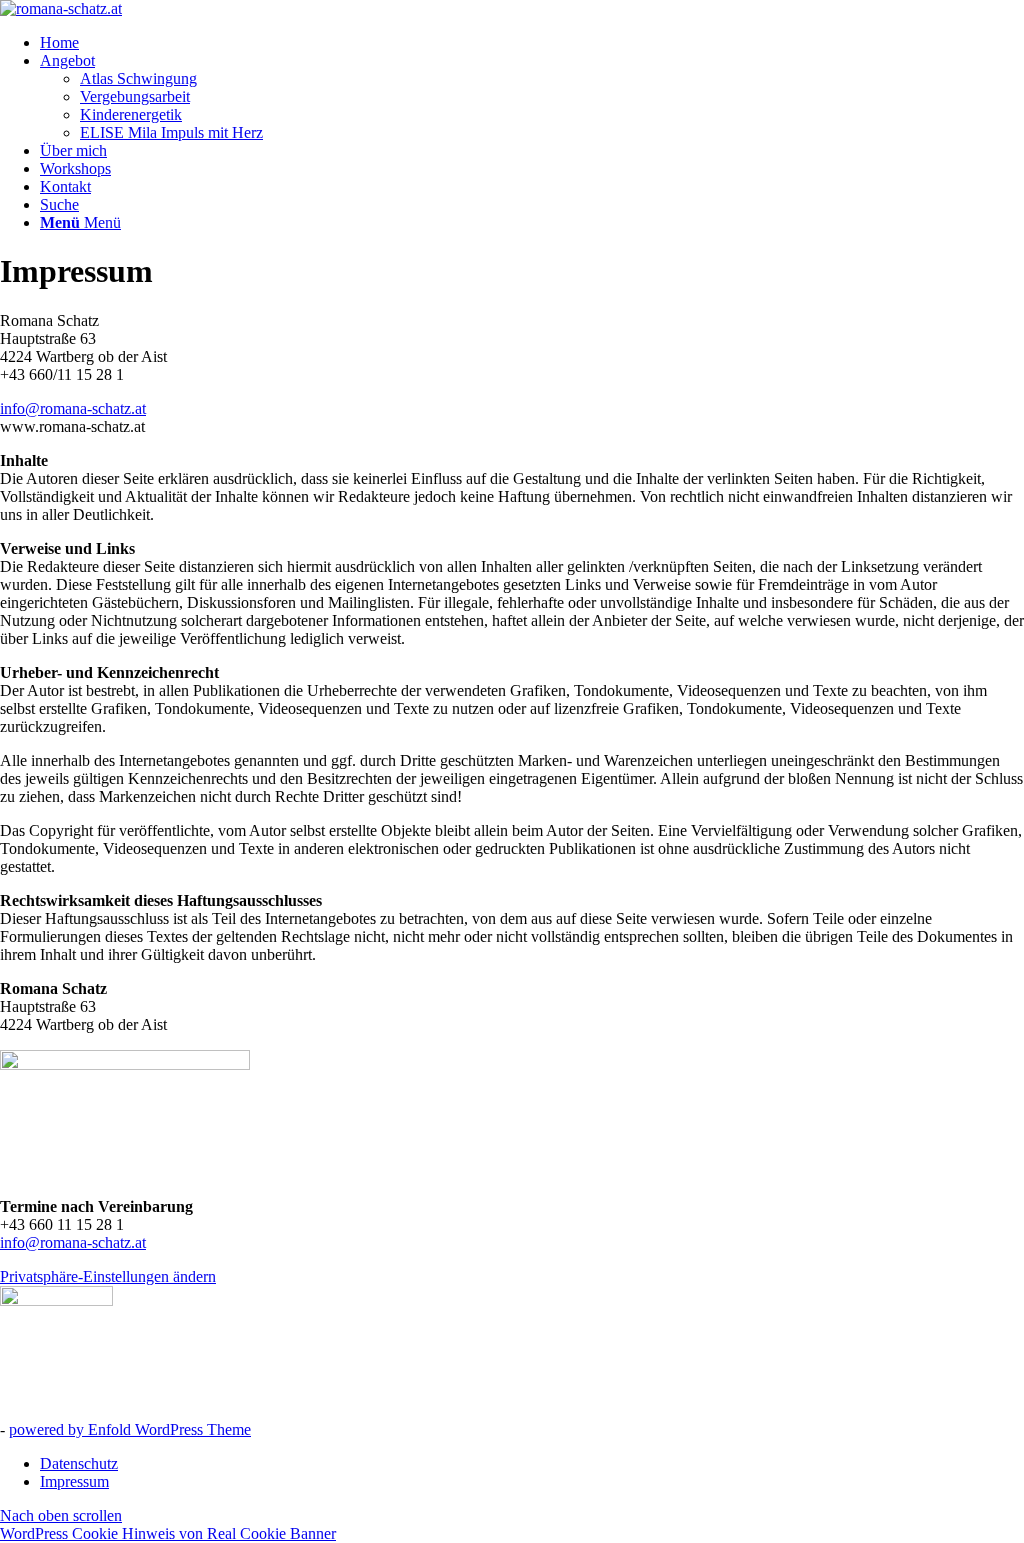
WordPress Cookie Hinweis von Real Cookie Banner (168, 1533)
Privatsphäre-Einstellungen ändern (108, 1276)
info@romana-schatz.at (73, 408)
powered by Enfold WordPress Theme (130, 1429)
